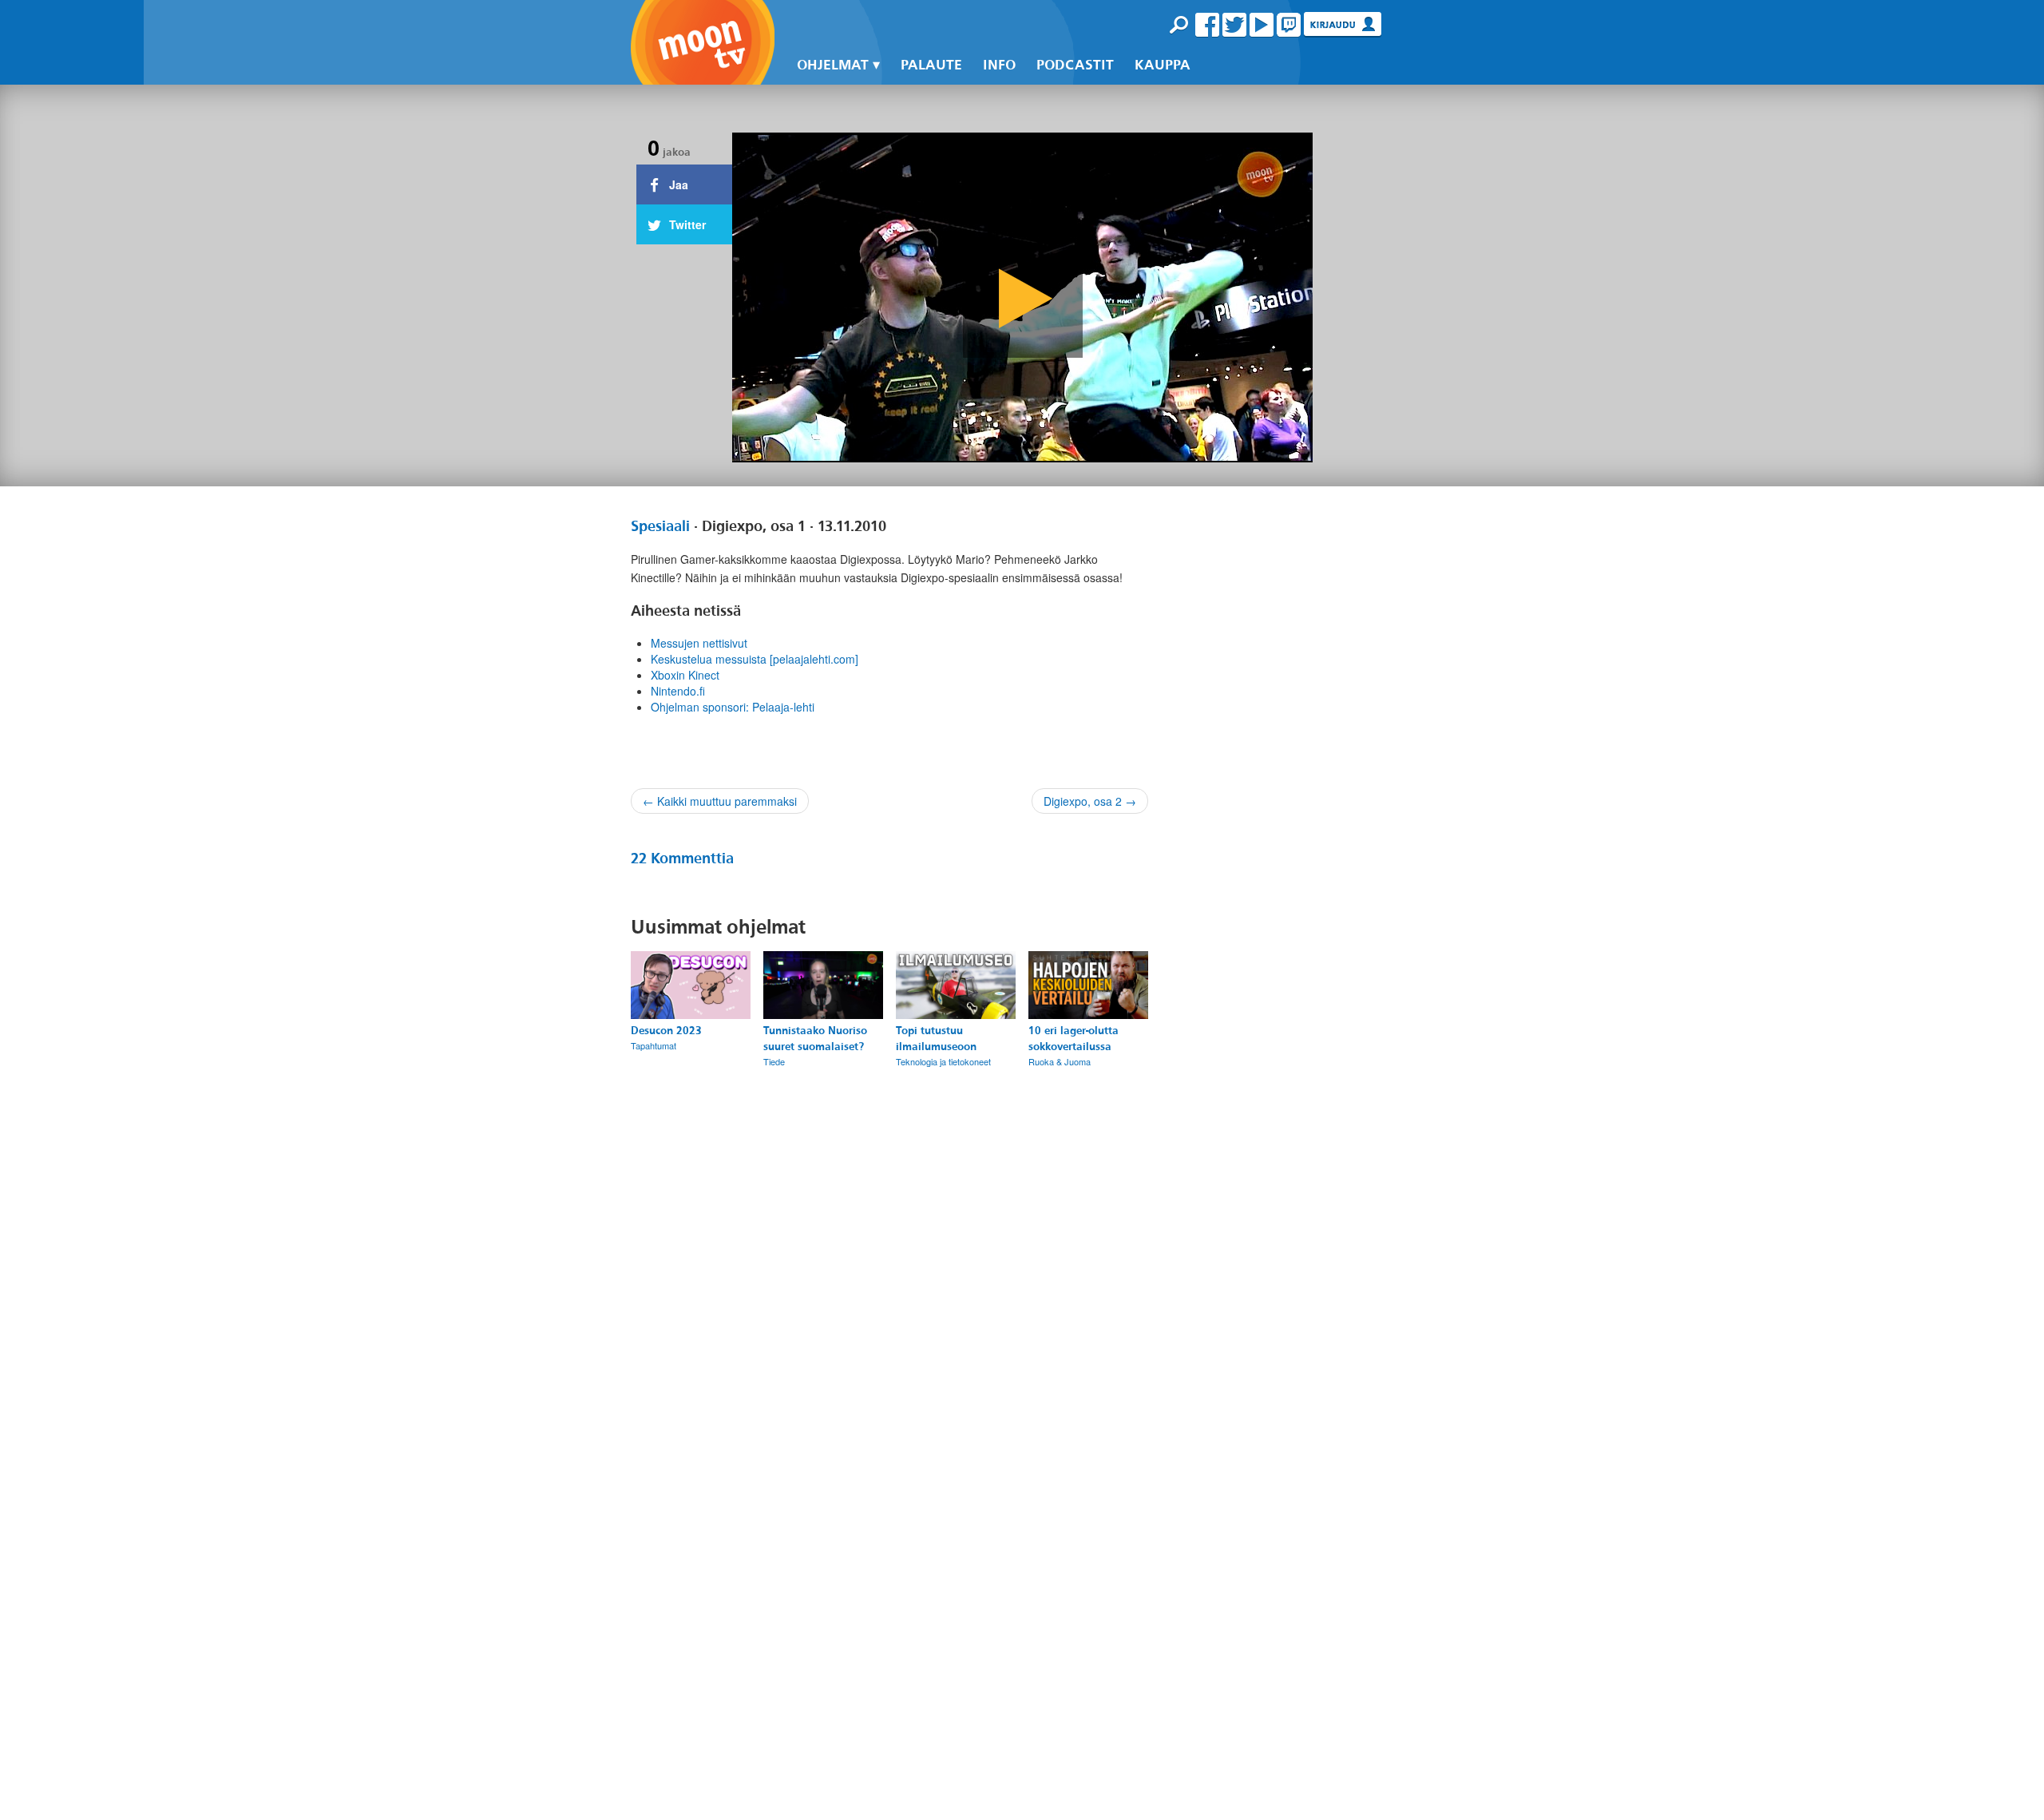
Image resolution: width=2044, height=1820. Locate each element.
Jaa (677, 184)
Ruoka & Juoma (1060, 1061)
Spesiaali (660, 526)
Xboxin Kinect (685, 675)
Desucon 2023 (666, 1031)
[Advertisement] (1287, 1144)
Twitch (1289, 25)
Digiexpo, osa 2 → (1090, 801)
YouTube (1262, 25)
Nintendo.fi (678, 691)
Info (999, 65)
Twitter (1234, 25)
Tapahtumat (654, 1045)
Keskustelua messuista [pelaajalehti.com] (755, 659)
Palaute (931, 65)
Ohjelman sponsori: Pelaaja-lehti (733, 707)
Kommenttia (682, 858)
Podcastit (1075, 65)
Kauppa (1163, 65)
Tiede (774, 1061)
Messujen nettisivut (699, 643)
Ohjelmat (833, 65)
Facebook (1207, 25)
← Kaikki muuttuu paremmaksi (720, 801)
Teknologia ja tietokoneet (943, 1061)
